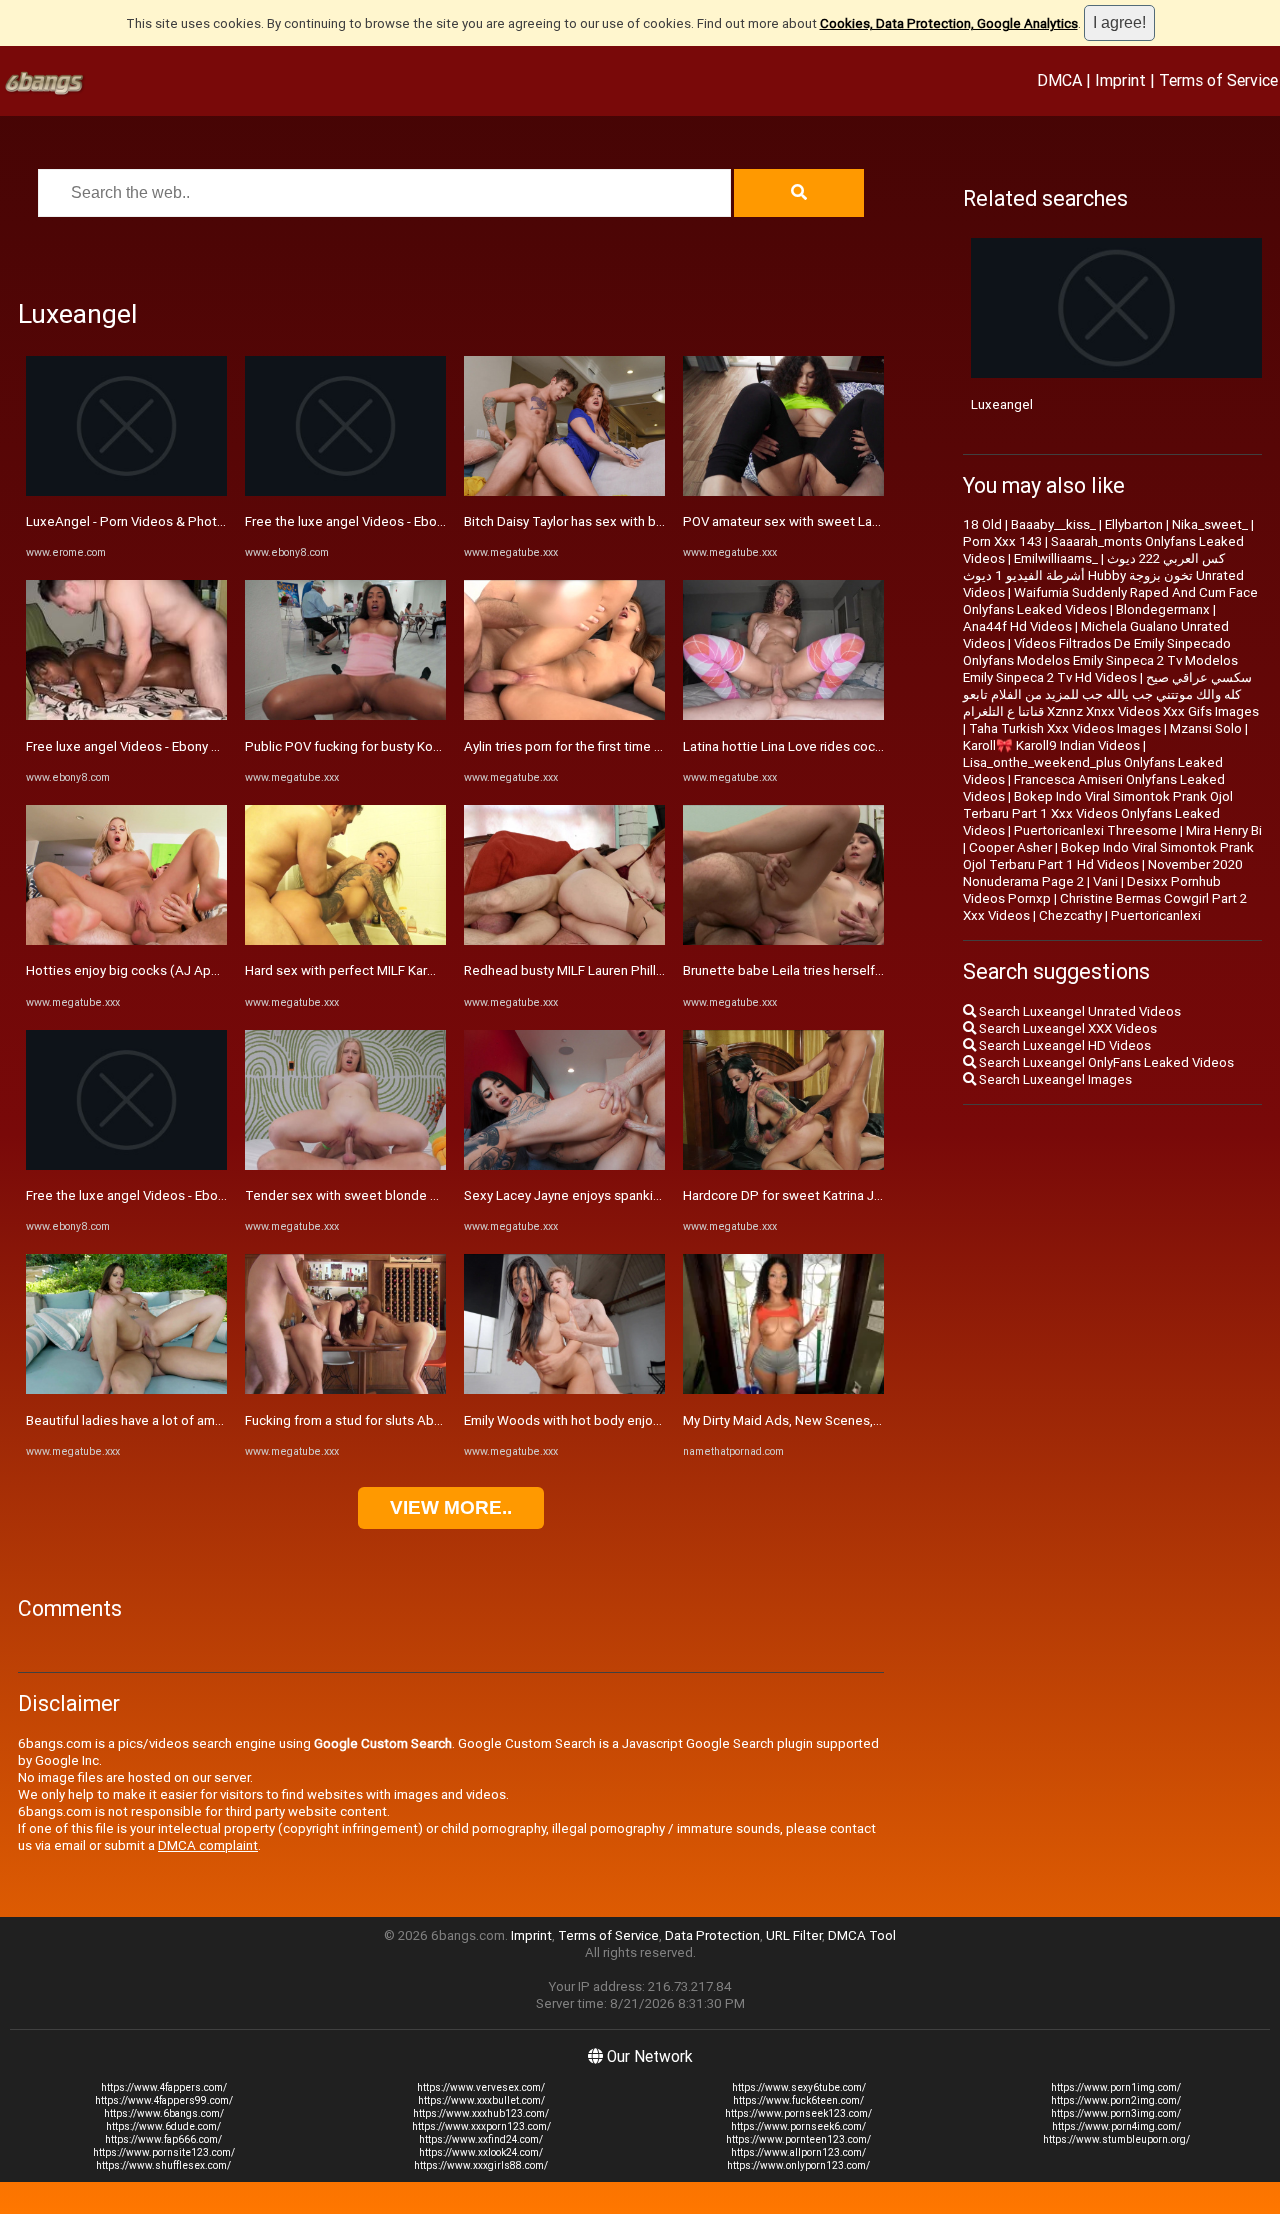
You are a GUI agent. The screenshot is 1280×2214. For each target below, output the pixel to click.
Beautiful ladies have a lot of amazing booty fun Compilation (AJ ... (222, 1420)
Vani (1105, 881)
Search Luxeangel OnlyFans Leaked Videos (1105, 1062)
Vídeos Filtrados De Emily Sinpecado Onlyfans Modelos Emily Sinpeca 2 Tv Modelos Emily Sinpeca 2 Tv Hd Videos (1100, 660)
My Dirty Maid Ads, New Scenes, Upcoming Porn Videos (848, 1420)
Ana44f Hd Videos (1017, 626)
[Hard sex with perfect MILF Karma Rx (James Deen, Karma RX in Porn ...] (345, 940)
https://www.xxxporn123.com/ (481, 2126)
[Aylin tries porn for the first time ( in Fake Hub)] (564, 715)
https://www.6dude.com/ (163, 2126)
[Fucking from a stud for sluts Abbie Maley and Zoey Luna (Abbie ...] (345, 1389)
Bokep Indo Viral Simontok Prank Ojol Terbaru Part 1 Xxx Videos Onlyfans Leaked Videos (1098, 813)
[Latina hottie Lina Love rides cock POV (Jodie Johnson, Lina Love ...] (783, 715)
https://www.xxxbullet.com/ (481, 2100)
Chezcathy (1070, 915)
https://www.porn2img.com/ (1116, 2100)
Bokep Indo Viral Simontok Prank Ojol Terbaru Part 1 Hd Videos (1108, 856)
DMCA (1059, 80)
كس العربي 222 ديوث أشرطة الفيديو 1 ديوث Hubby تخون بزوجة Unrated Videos (1103, 575)
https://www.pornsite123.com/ (164, 2152)
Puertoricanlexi (1156, 915)
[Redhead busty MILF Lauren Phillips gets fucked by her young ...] (564, 940)
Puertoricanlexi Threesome (1095, 830)
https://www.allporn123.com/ (798, 2152)
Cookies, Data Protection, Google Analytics (949, 23)
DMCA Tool (862, 1935)
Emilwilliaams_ (1056, 558)
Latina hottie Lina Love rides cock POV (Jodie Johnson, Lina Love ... (882, 746)
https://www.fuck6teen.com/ (798, 2100)
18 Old (982, 524)
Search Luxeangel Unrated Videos (1078, 1011)
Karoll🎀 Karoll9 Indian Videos (1051, 745)
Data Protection (712, 1935)
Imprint (1120, 80)
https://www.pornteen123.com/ (798, 2139)
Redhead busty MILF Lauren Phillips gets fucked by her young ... (652, 970)
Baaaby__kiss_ (1053, 524)
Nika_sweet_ (1210, 524)
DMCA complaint (208, 1845)
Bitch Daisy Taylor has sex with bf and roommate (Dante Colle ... (652, 521)
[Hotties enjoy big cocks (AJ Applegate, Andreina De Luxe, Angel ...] (126, 940)
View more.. (451, 1507)
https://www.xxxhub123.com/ (481, 2113)
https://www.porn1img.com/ (1116, 2087)
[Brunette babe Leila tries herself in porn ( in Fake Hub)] (783, 940)
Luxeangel (1002, 404)
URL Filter (794, 1935)
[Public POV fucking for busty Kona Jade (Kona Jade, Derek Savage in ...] (345, 715)
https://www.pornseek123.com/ (798, 2113)
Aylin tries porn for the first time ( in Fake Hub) (600, 746)
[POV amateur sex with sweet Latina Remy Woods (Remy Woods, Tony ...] (783, 491)
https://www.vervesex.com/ (481, 2087)
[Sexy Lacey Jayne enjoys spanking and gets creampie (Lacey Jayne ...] (564, 1165)
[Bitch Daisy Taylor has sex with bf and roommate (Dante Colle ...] (564, 491)
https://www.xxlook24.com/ (481, 2152)
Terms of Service (1218, 80)
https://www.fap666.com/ (163, 2139)
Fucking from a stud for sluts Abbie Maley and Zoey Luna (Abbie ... (441, 1420)
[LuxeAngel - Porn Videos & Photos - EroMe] (126, 491)
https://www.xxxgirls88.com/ (481, 2165)
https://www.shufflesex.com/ (163, 2165)
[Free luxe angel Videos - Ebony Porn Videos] (126, 715)
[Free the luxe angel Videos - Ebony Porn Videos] (126, 1165)
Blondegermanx (1163, 609)
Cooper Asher (1010, 847)
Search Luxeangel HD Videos (1063, 1045)
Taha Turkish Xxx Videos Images (1065, 728)
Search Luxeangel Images (1054, 1079)
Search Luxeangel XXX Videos (1066, 1028)
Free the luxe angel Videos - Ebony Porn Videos (166, 1195)
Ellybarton (1134, 524)
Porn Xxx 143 (1002, 541)
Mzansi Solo (1206, 728)
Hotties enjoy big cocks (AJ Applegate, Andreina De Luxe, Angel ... (224, 970)
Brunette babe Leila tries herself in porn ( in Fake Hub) (843, 970)
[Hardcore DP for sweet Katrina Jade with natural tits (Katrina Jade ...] (783, 1165)
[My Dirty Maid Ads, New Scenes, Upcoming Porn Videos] (783, 1389)
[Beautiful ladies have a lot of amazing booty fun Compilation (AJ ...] (126, 1389)
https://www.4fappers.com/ (164, 2087)
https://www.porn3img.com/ (1116, 2113)
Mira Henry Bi (1224, 830)
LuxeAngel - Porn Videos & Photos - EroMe (153, 521)
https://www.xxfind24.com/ (481, 2139)
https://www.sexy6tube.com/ (799, 2087)
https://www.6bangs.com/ (164, 2113)
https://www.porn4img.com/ (1116, 2126)
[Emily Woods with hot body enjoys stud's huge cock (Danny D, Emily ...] (564, 1389)
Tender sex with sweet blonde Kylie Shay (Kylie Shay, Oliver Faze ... (441, 1195)
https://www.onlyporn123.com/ (798, 2165)
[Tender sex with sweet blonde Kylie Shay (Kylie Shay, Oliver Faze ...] (345, 1165)
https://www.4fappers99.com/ (164, 2100)
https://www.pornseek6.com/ (798, 2126)
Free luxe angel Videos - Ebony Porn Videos (155, 746)
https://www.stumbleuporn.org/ (1116, 2139)
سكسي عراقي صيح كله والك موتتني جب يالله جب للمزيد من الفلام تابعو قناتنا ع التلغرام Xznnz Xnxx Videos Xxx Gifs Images (1111, 694)
